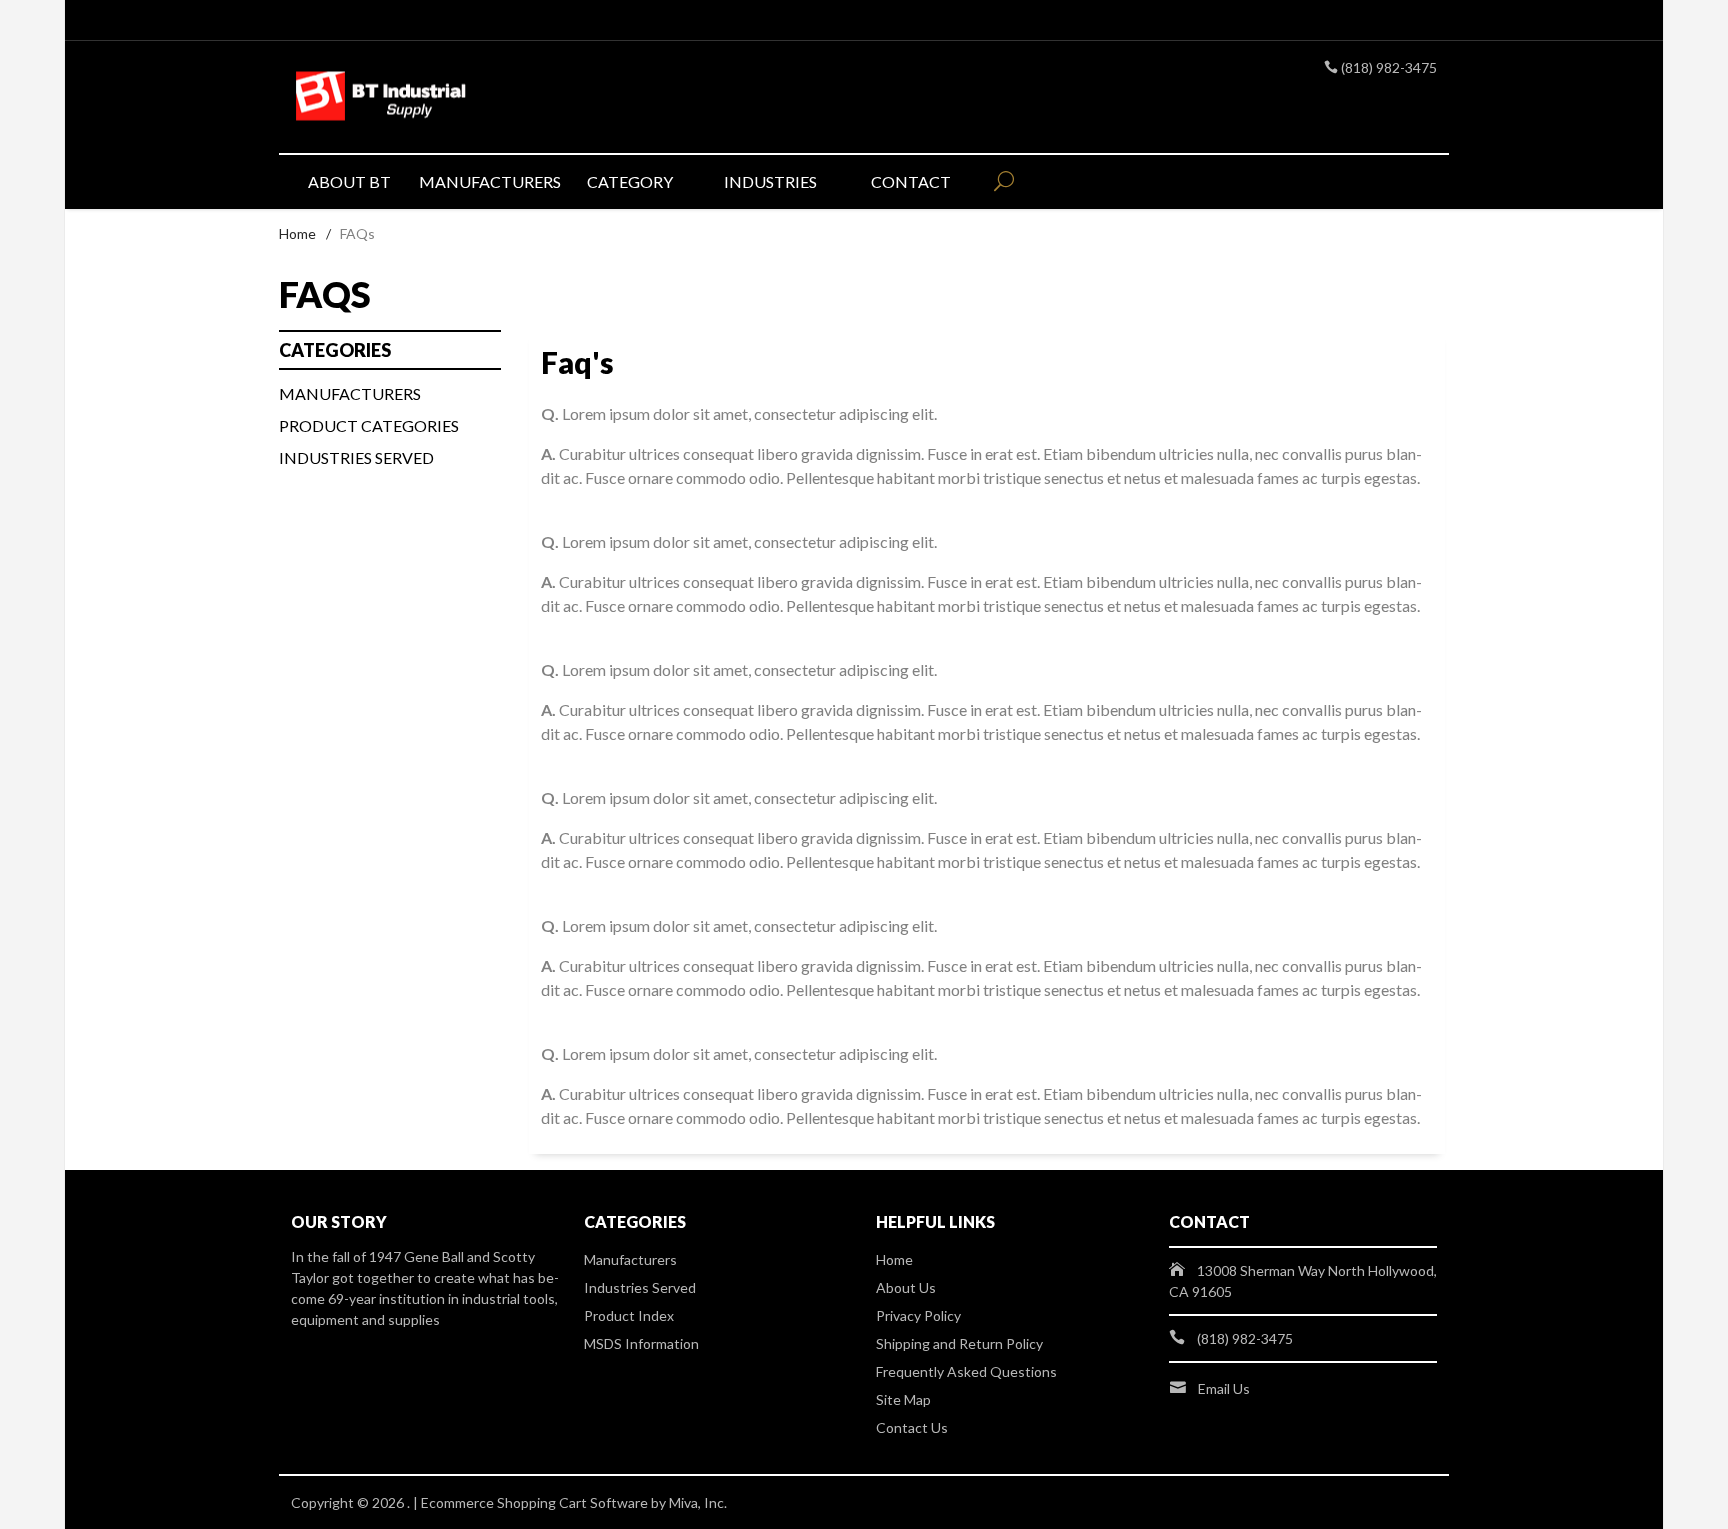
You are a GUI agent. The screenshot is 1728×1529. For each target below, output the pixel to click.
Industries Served (356, 457)
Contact (911, 181)
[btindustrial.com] (474, 97)
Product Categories (369, 425)
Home (297, 233)
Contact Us (912, 1427)
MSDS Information (641, 1343)
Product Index (629, 1315)
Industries (770, 181)
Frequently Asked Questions (966, 1371)
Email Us (1224, 1388)
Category (630, 181)
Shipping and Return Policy (959, 1343)
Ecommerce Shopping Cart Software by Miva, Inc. (574, 1502)
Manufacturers (489, 181)
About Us (906, 1287)
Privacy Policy (918, 1315)
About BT (349, 181)
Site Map (903, 1399)
